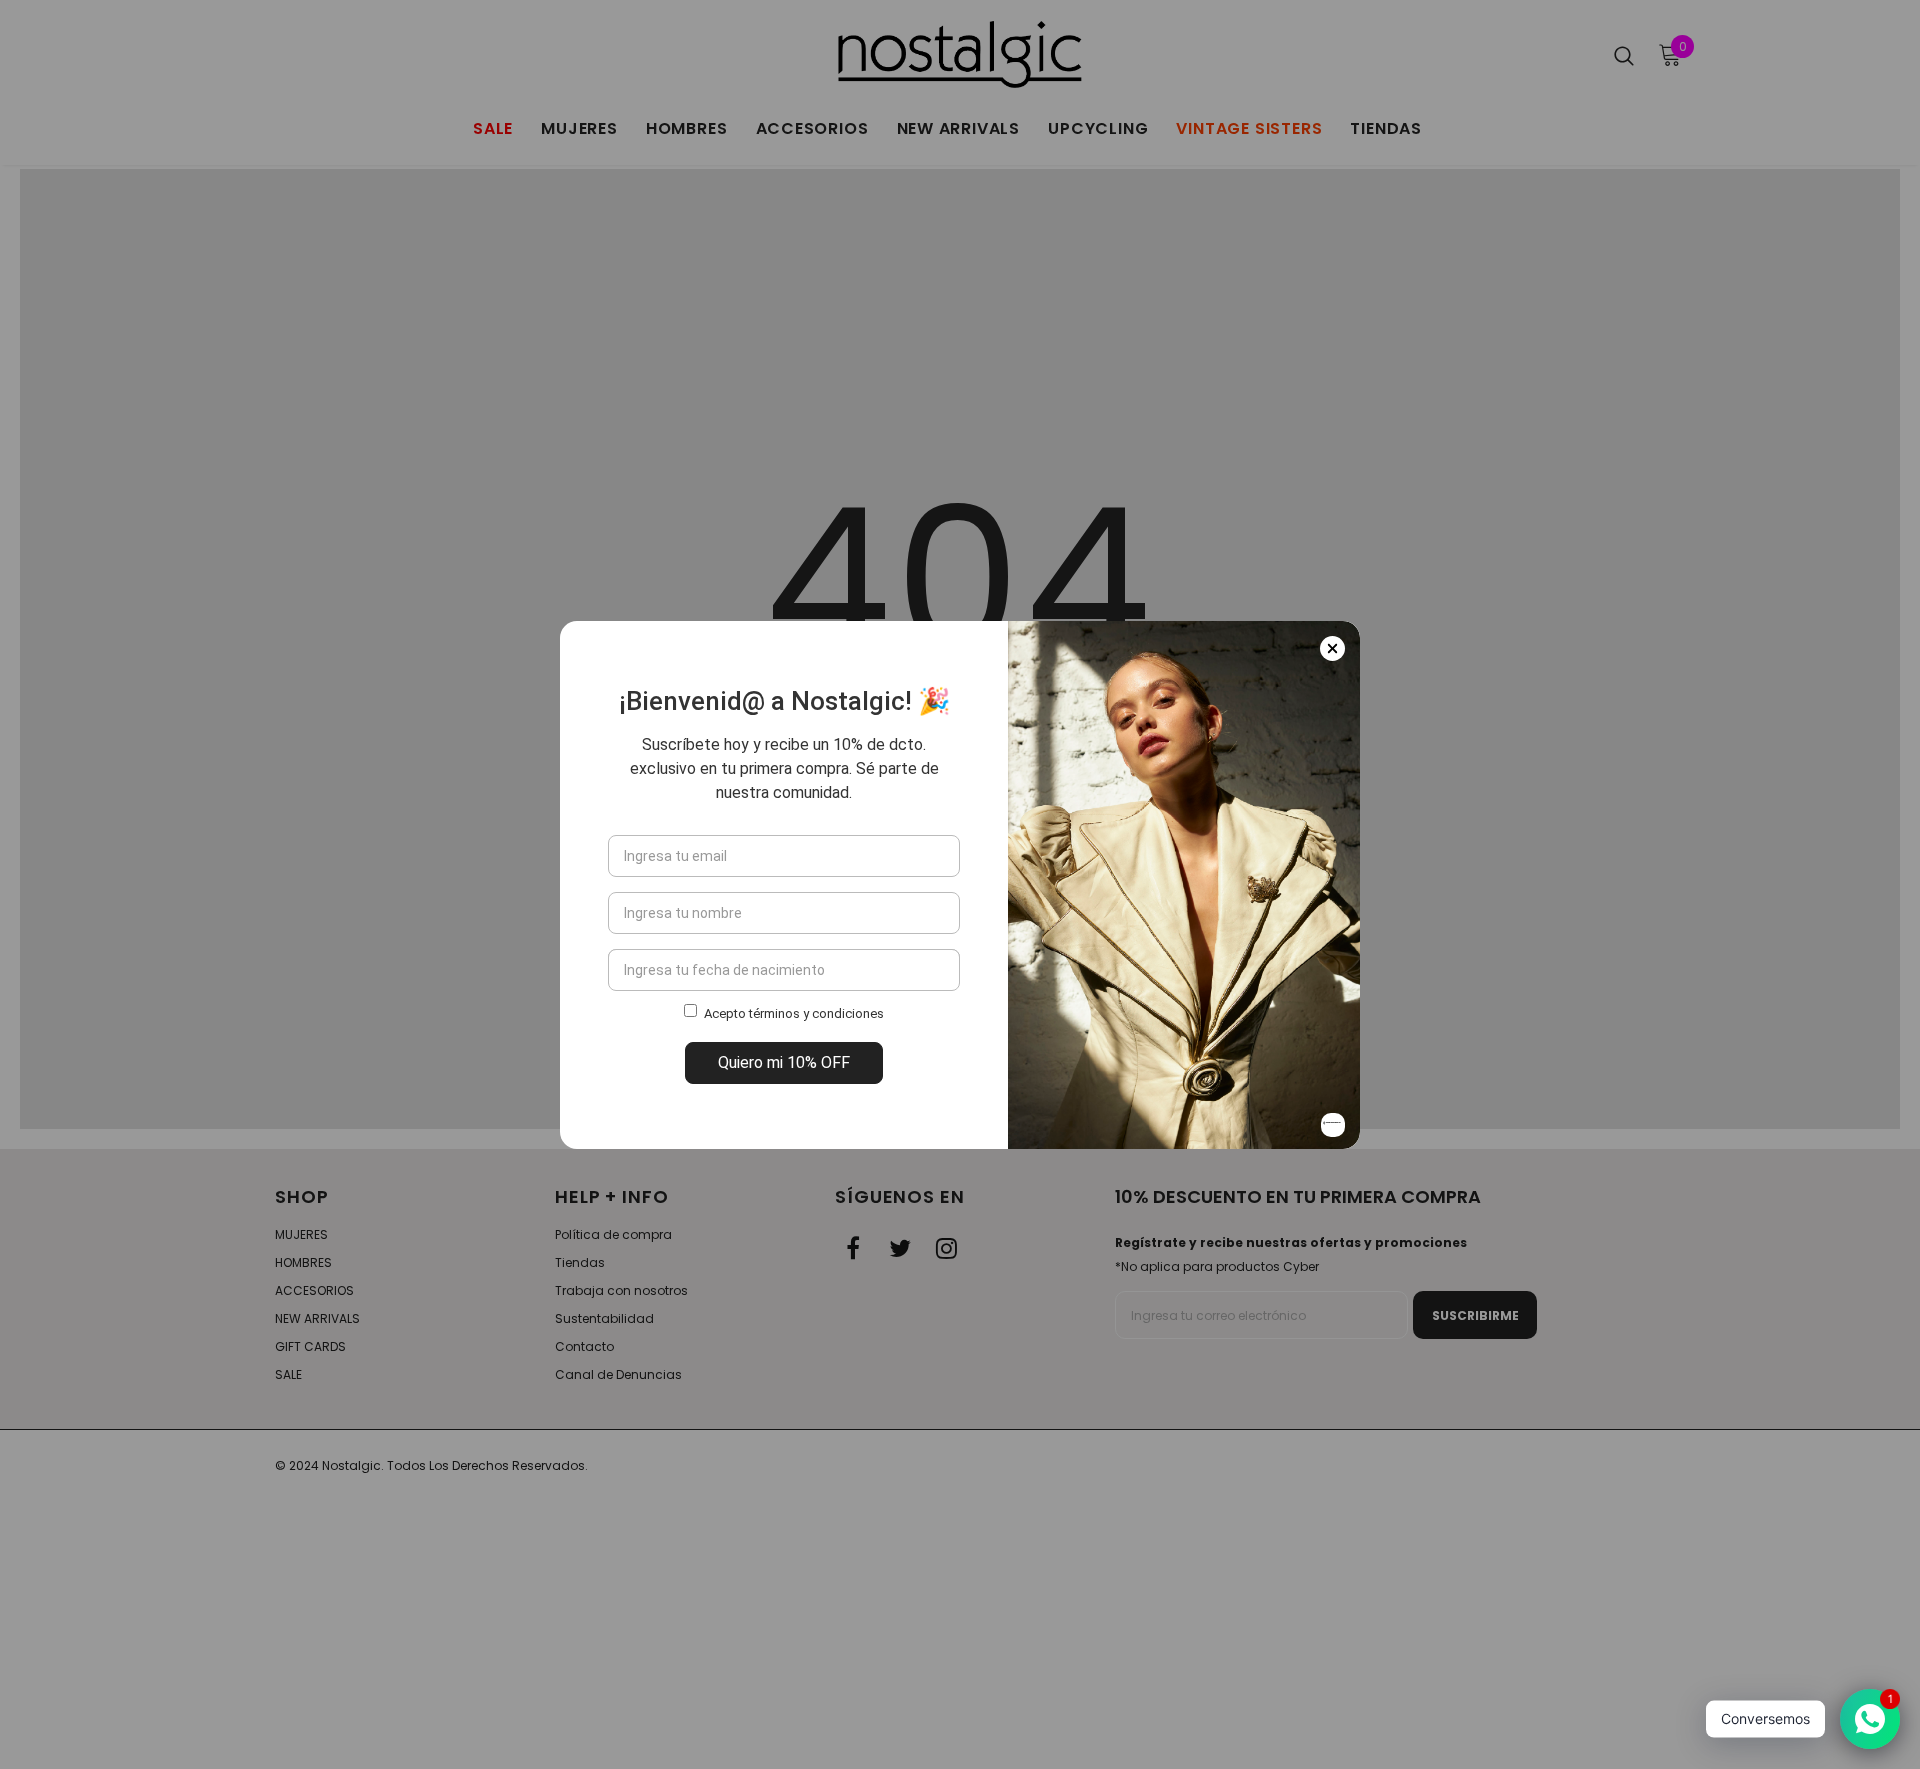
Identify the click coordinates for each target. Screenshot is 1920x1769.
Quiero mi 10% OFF (784, 1062)
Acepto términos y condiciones (794, 1013)
